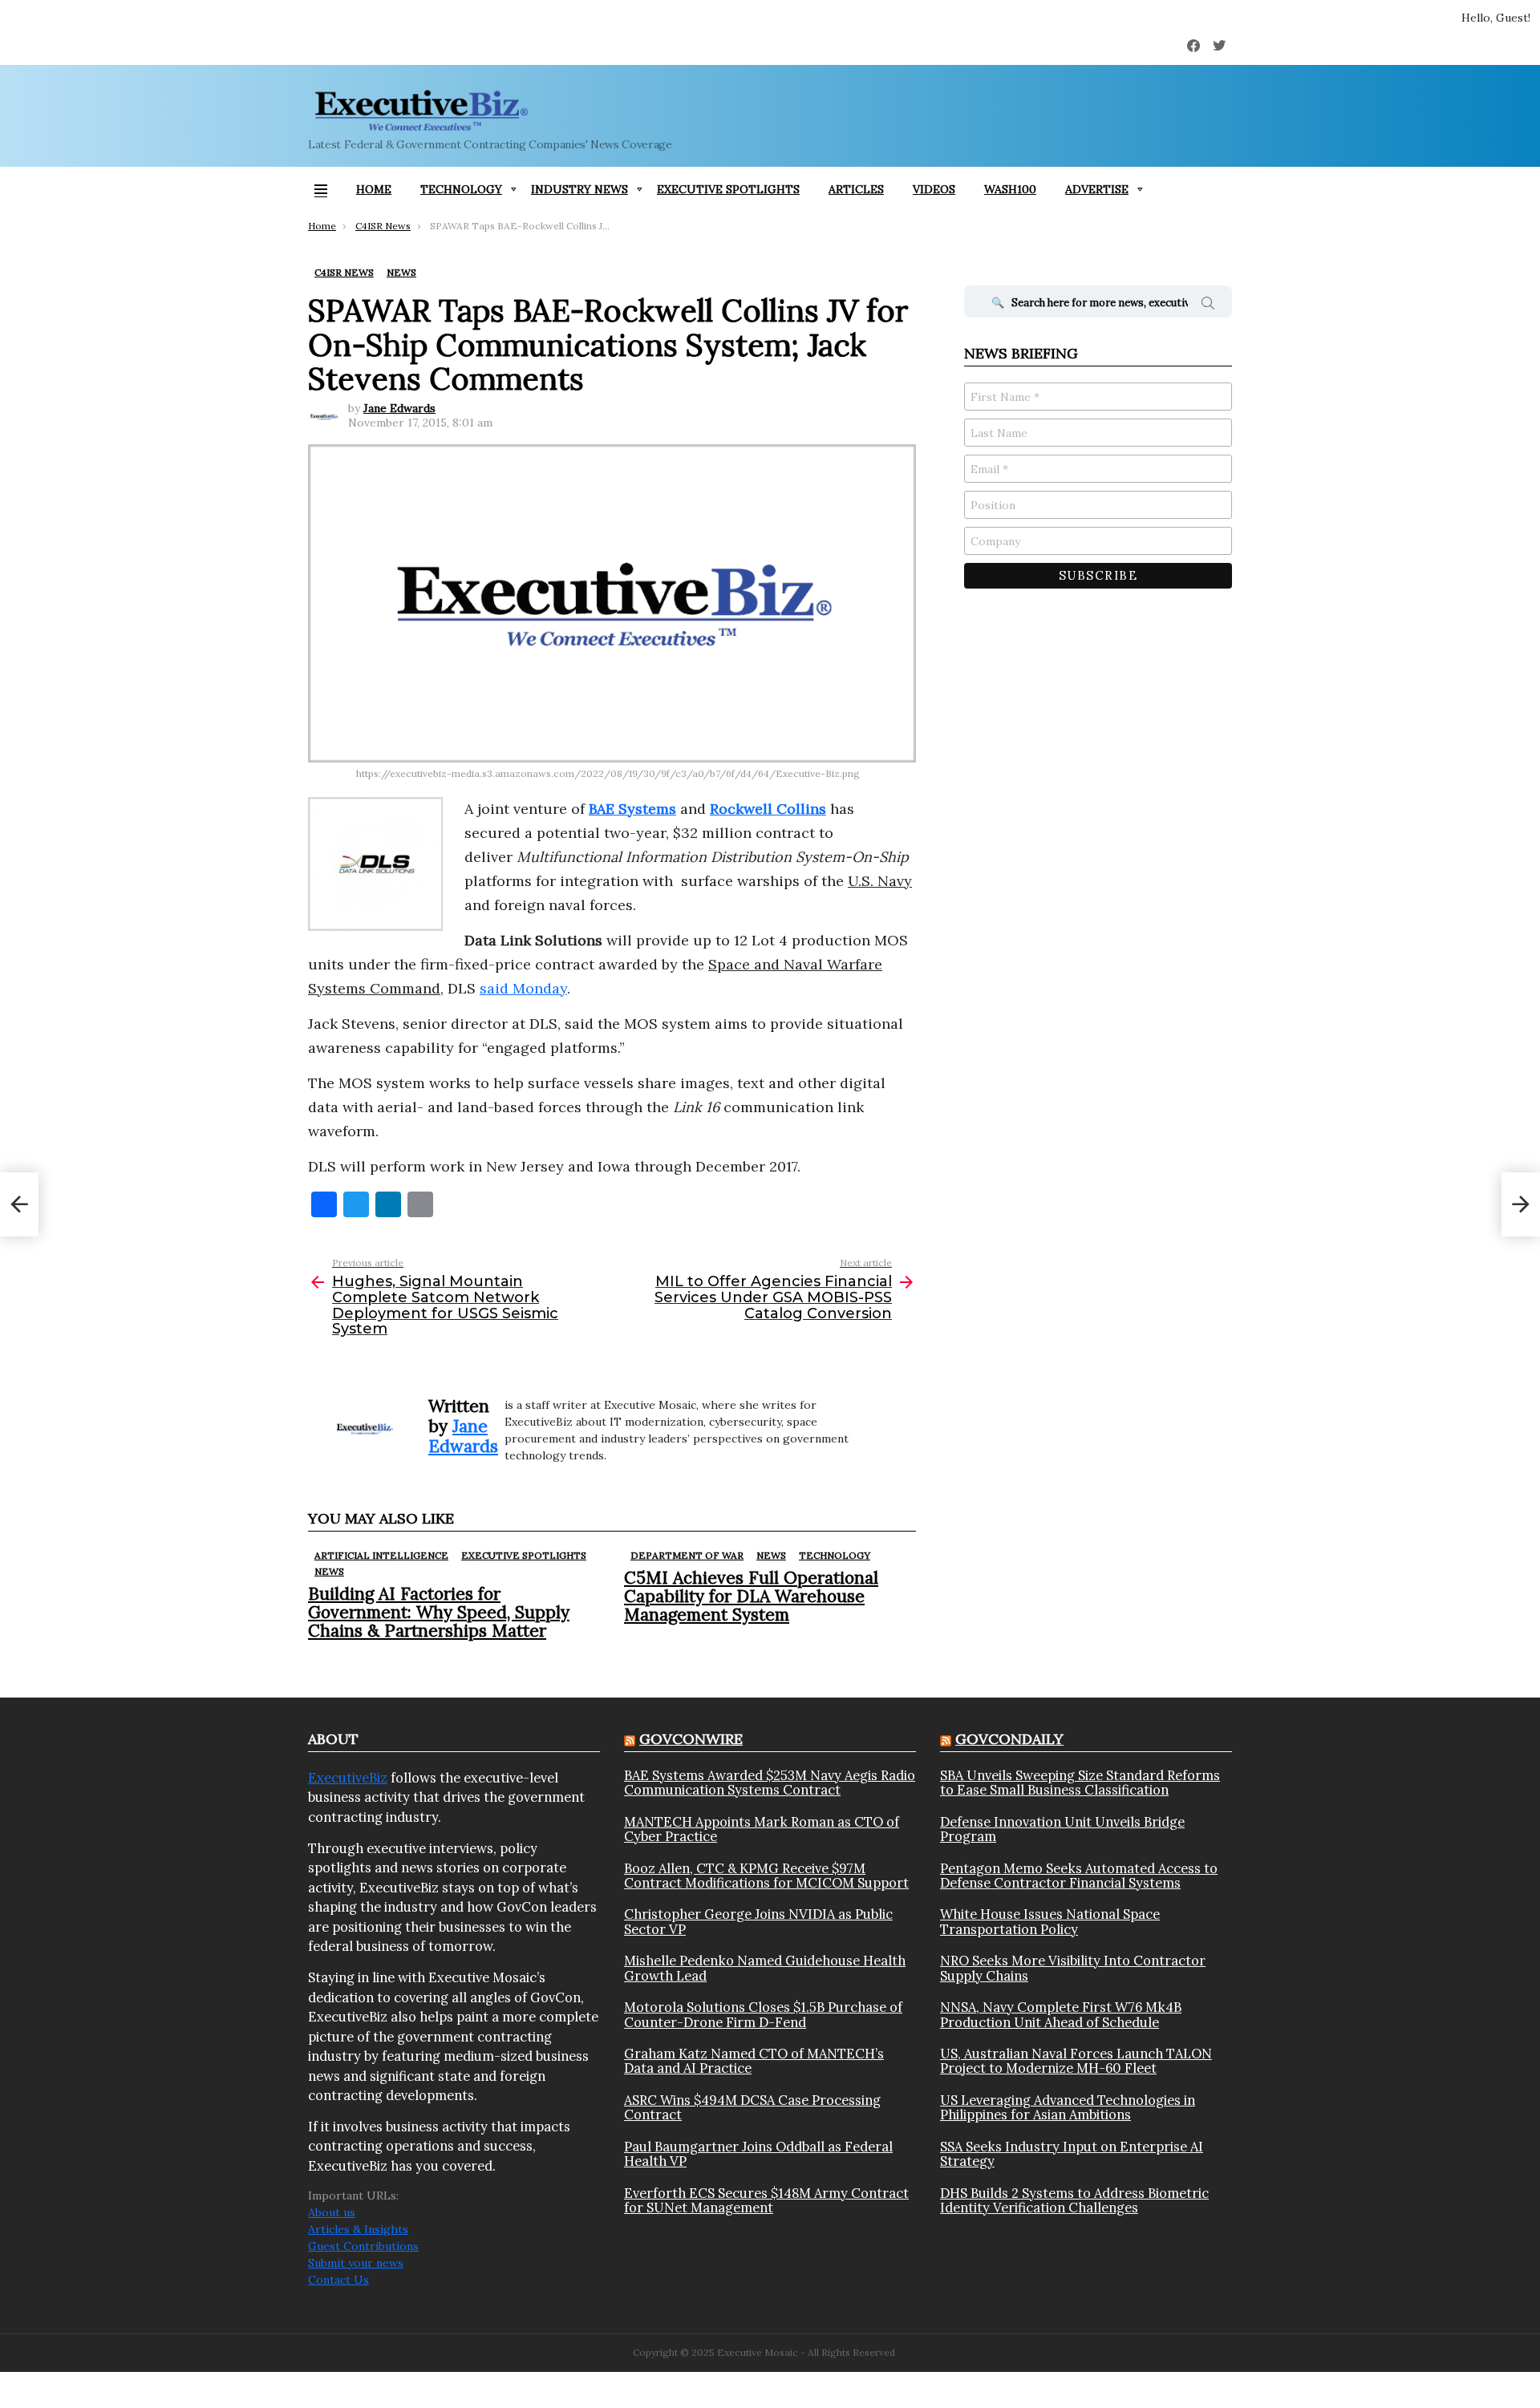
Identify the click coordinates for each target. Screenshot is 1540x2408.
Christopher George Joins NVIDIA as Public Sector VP (758, 1922)
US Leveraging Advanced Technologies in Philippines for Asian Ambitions (1068, 2108)
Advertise (1097, 189)
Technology (461, 189)
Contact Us (338, 2280)
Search (1208, 306)
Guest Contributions (363, 2246)
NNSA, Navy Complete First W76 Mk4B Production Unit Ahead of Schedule (1061, 2015)
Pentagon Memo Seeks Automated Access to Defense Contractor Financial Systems (1079, 1876)
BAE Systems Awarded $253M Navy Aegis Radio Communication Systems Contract (770, 1783)
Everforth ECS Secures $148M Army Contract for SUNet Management (766, 2201)
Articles (856, 189)
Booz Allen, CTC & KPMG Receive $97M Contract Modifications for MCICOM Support (766, 1876)
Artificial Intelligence (381, 1555)
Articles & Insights (358, 2229)
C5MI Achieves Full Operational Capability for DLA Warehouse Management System (751, 1596)
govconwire (691, 1739)
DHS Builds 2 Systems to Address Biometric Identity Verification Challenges (1074, 2201)
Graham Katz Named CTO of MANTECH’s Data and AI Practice (754, 2061)
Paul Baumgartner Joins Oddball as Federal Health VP (758, 2154)
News (329, 1571)
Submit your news (356, 2263)
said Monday (523, 988)
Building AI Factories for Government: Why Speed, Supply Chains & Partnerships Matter (439, 1612)
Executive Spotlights (728, 189)
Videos (934, 189)
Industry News (580, 189)
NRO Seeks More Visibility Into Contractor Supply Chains (1073, 1968)
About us (332, 2212)
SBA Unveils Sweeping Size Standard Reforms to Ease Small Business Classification (1080, 1783)
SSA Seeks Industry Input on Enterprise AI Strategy (1072, 2154)
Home (374, 189)
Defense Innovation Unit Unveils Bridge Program (1062, 1829)
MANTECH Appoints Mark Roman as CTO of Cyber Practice (762, 1829)
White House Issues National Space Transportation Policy (1050, 1922)
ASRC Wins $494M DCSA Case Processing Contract (752, 2108)
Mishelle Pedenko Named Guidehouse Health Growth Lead (765, 1968)
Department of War (687, 1555)
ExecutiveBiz (348, 1778)
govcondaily (1009, 1739)
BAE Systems (632, 809)
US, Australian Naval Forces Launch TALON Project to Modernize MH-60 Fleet (1076, 2061)
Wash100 (1010, 189)
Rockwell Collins (768, 809)
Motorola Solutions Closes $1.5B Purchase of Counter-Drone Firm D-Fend (763, 2015)
